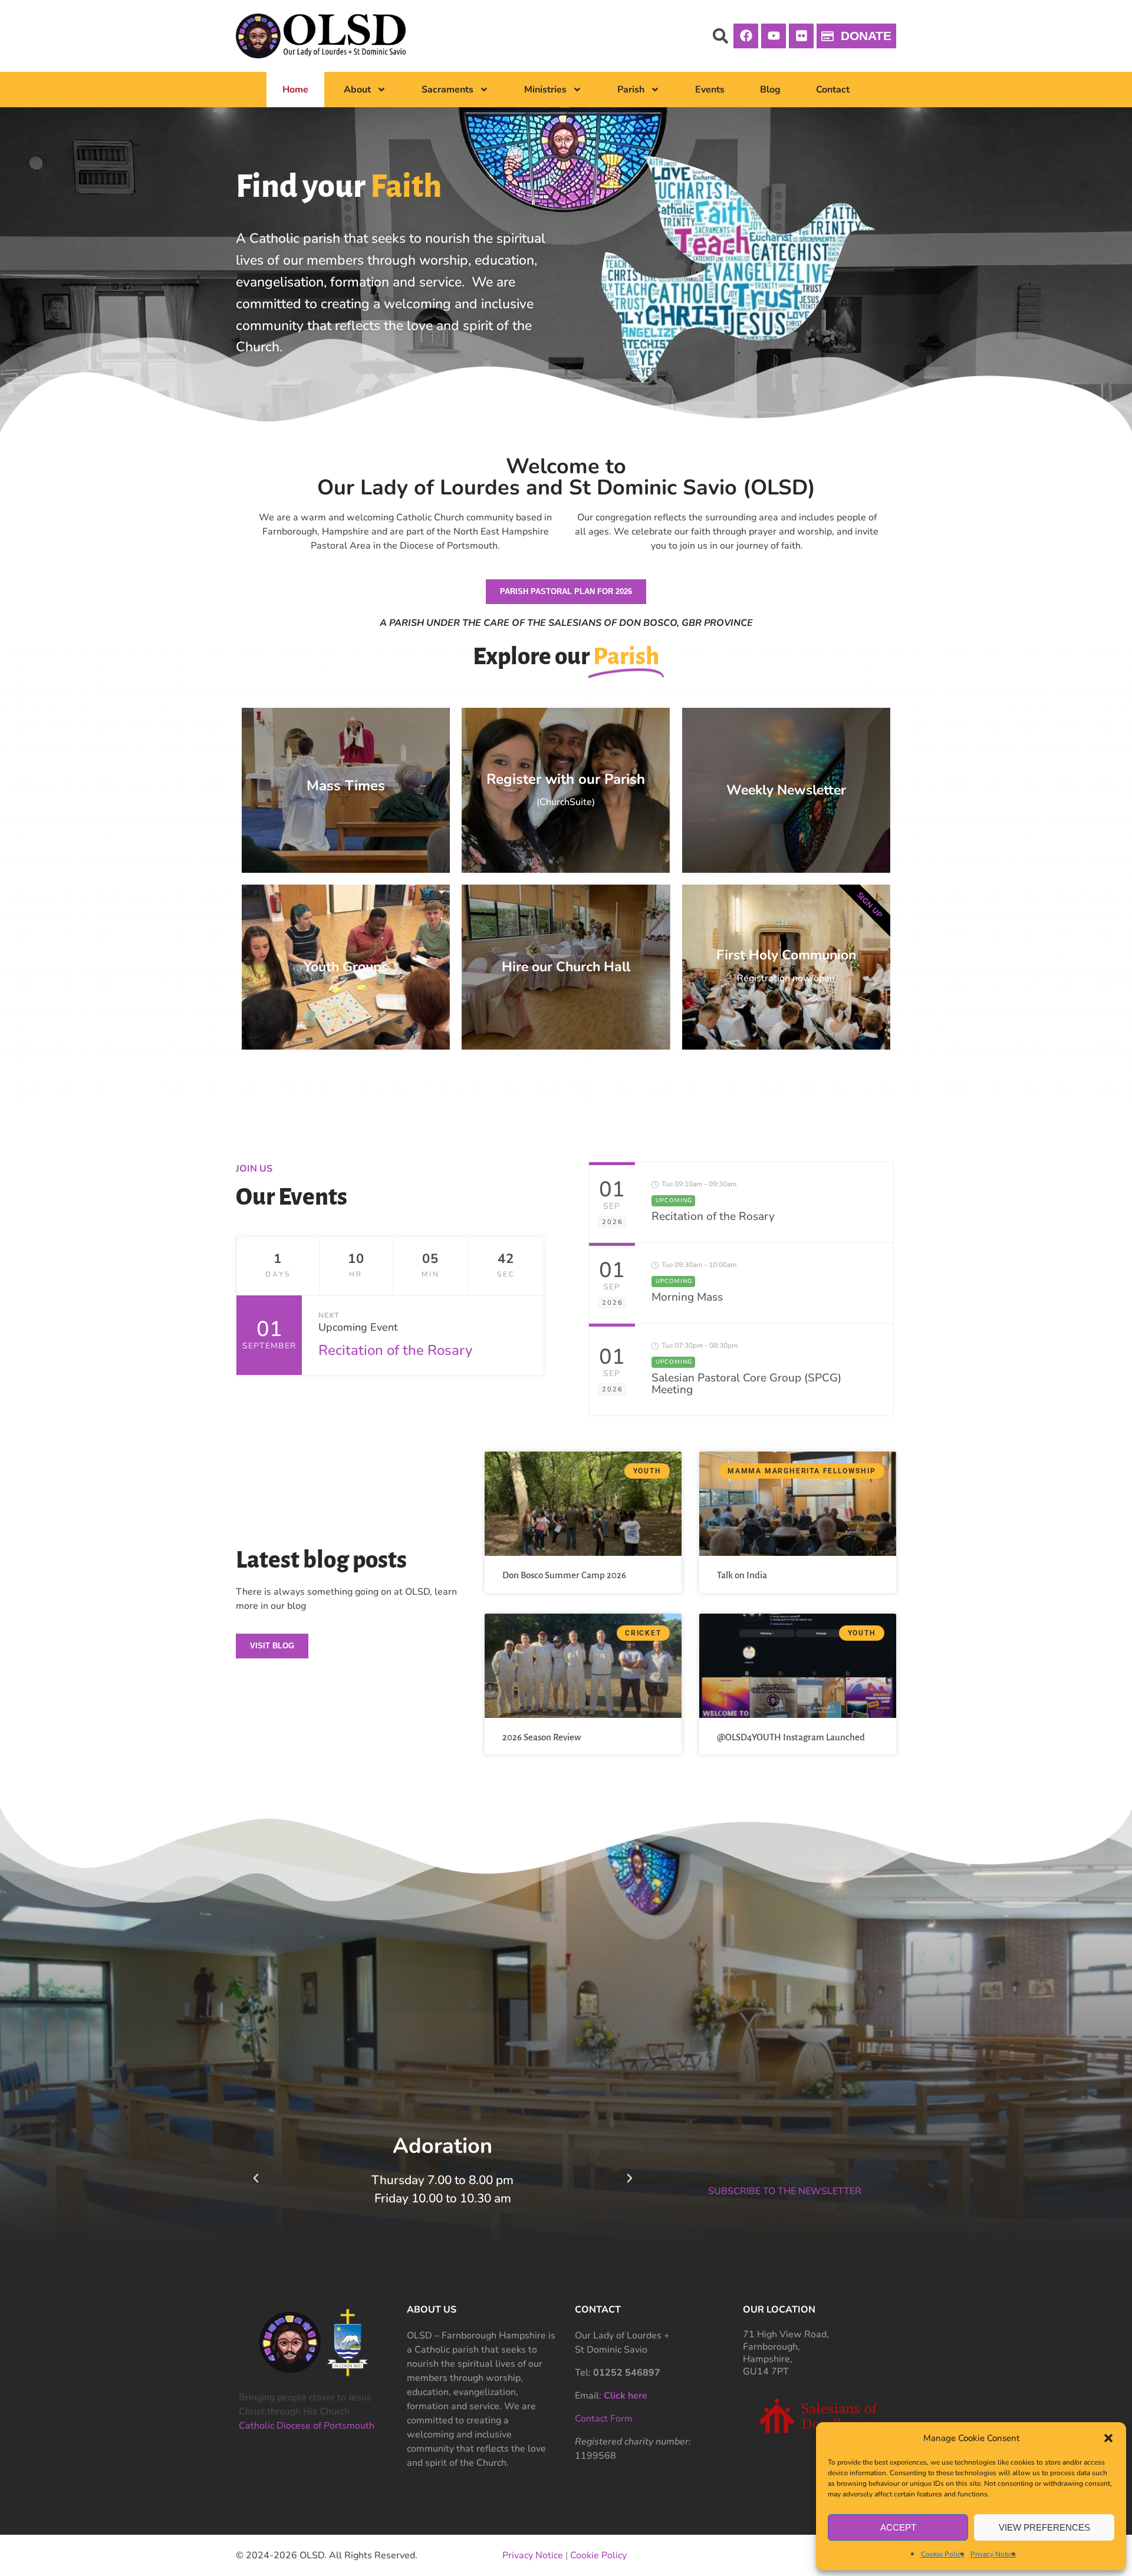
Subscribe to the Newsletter (785, 2191)
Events (710, 90)
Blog (770, 90)
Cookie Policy (943, 2554)
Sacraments (447, 90)
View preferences (1044, 2527)
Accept (898, 2527)
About (357, 90)
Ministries (545, 90)
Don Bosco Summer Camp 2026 (564, 1575)
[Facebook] (746, 36)
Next (329, 1315)
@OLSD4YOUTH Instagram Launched (791, 1737)
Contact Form (604, 2419)
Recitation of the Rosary (395, 1350)
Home (295, 90)
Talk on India (742, 1575)
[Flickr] (801, 36)
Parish (631, 90)
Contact (833, 90)
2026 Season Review (542, 1737)
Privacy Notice (993, 2554)
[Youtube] (774, 36)
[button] (1108, 2438)
